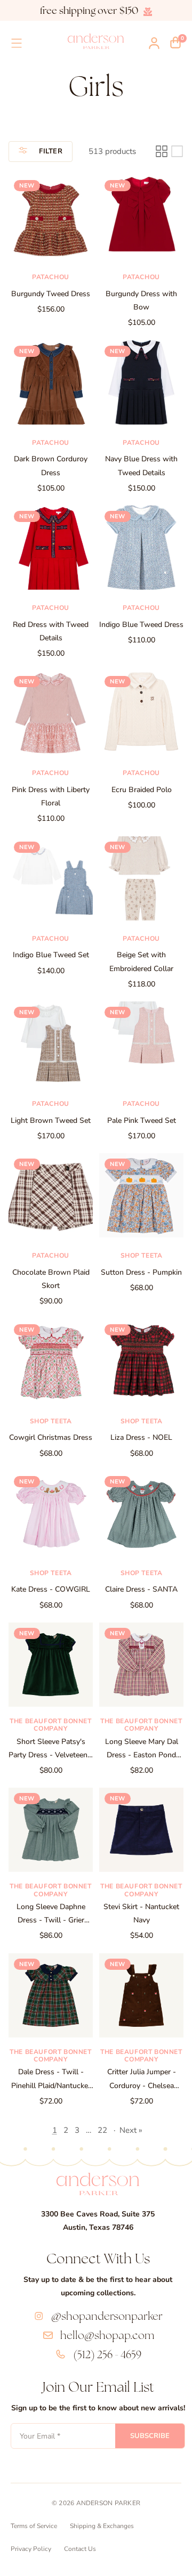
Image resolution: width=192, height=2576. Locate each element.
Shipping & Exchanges (102, 2526)
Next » (131, 2130)
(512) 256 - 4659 (107, 2354)
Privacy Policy (31, 2549)
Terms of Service (34, 2526)
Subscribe (150, 2436)
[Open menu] (17, 43)
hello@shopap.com (107, 2335)
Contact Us (80, 2549)
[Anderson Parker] (96, 41)
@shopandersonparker (107, 2316)
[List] (177, 151)
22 (102, 2130)
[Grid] (162, 151)
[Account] (154, 43)
